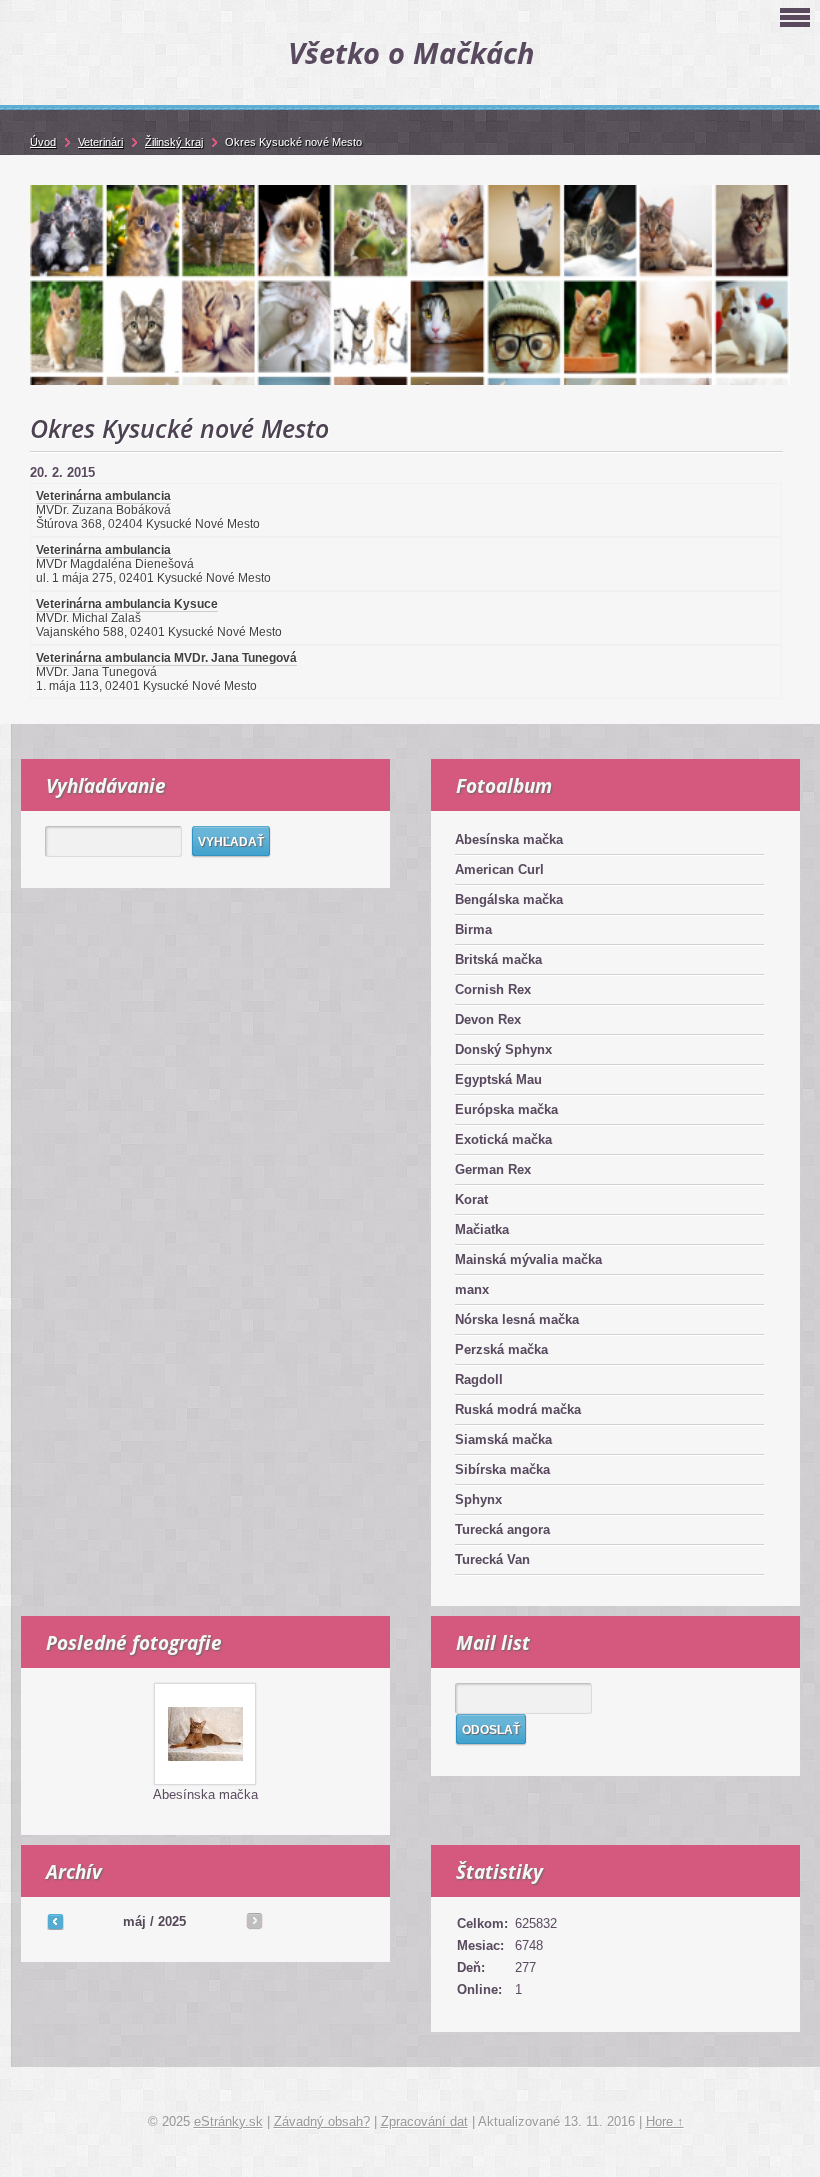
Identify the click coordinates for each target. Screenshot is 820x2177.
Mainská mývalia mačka (528, 1259)
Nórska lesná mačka (517, 1319)
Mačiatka (482, 1229)
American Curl (499, 869)
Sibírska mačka (502, 1469)
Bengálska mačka (509, 899)
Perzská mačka (501, 1349)
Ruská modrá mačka (518, 1409)
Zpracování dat (424, 2121)
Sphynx (478, 1499)
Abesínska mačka (509, 839)
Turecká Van (492, 1559)
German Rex (493, 1169)
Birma (473, 929)
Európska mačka (506, 1109)
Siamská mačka (503, 1439)
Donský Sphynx (503, 1049)
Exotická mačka (503, 1139)
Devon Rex (488, 1019)
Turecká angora (502, 1529)
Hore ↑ (665, 2121)
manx (472, 1289)
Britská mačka (498, 959)
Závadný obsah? (322, 2121)
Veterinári (100, 142)
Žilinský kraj (174, 142)
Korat (471, 1199)
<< (55, 1921)
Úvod (43, 142)
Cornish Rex (493, 989)
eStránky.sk (228, 2121)
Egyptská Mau (498, 1079)
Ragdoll (479, 1379)
